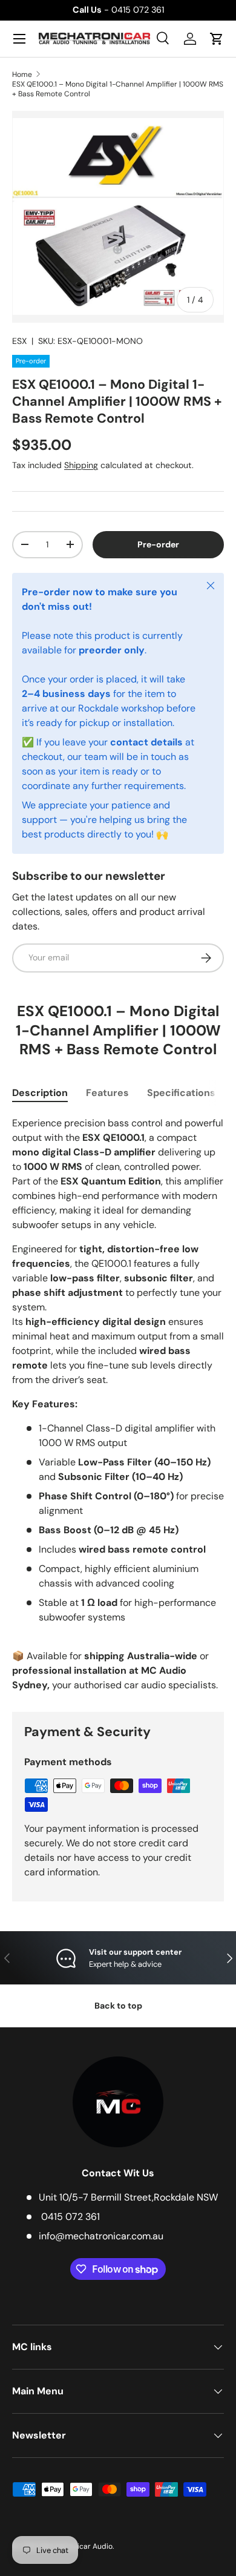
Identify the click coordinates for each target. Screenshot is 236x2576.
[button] (217, 39)
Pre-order (158, 544)
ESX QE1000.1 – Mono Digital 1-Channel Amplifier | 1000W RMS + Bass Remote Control (118, 89)
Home (22, 74)
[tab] (40, 1093)
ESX (19, 341)
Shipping (81, 465)
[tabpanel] (118, 1404)
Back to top (118, 2006)
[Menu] (19, 39)
